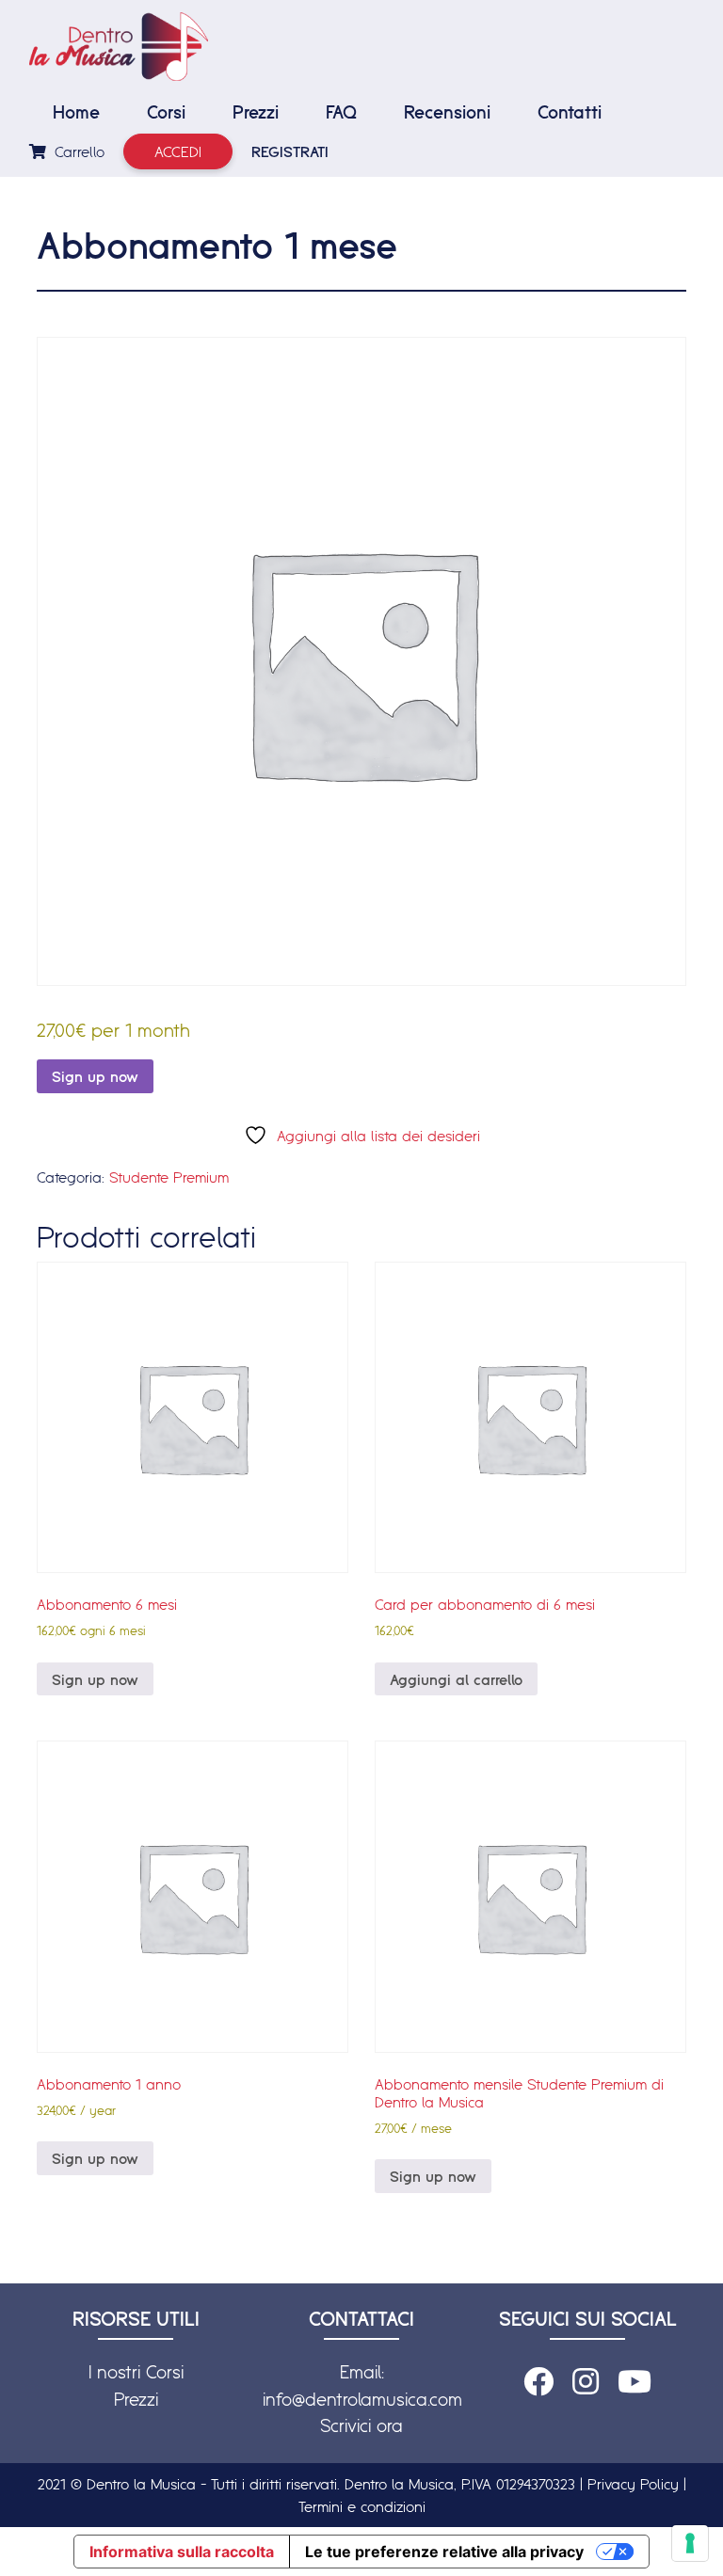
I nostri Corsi (136, 2372)
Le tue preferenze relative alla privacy (444, 2552)
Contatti (570, 112)
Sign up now (95, 1076)
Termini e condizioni (362, 2506)
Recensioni (447, 112)
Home (76, 112)
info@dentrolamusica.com (362, 2399)
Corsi (166, 112)
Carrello (77, 151)
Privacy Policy (633, 2484)
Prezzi (256, 112)
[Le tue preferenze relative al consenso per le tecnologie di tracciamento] (690, 2543)
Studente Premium (169, 1177)
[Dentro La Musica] (119, 47)
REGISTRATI (290, 151)
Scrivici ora (361, 2425)
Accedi (178, 151)
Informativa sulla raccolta (182, 2552)
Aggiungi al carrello (456, 1679)
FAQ (341, 112)
